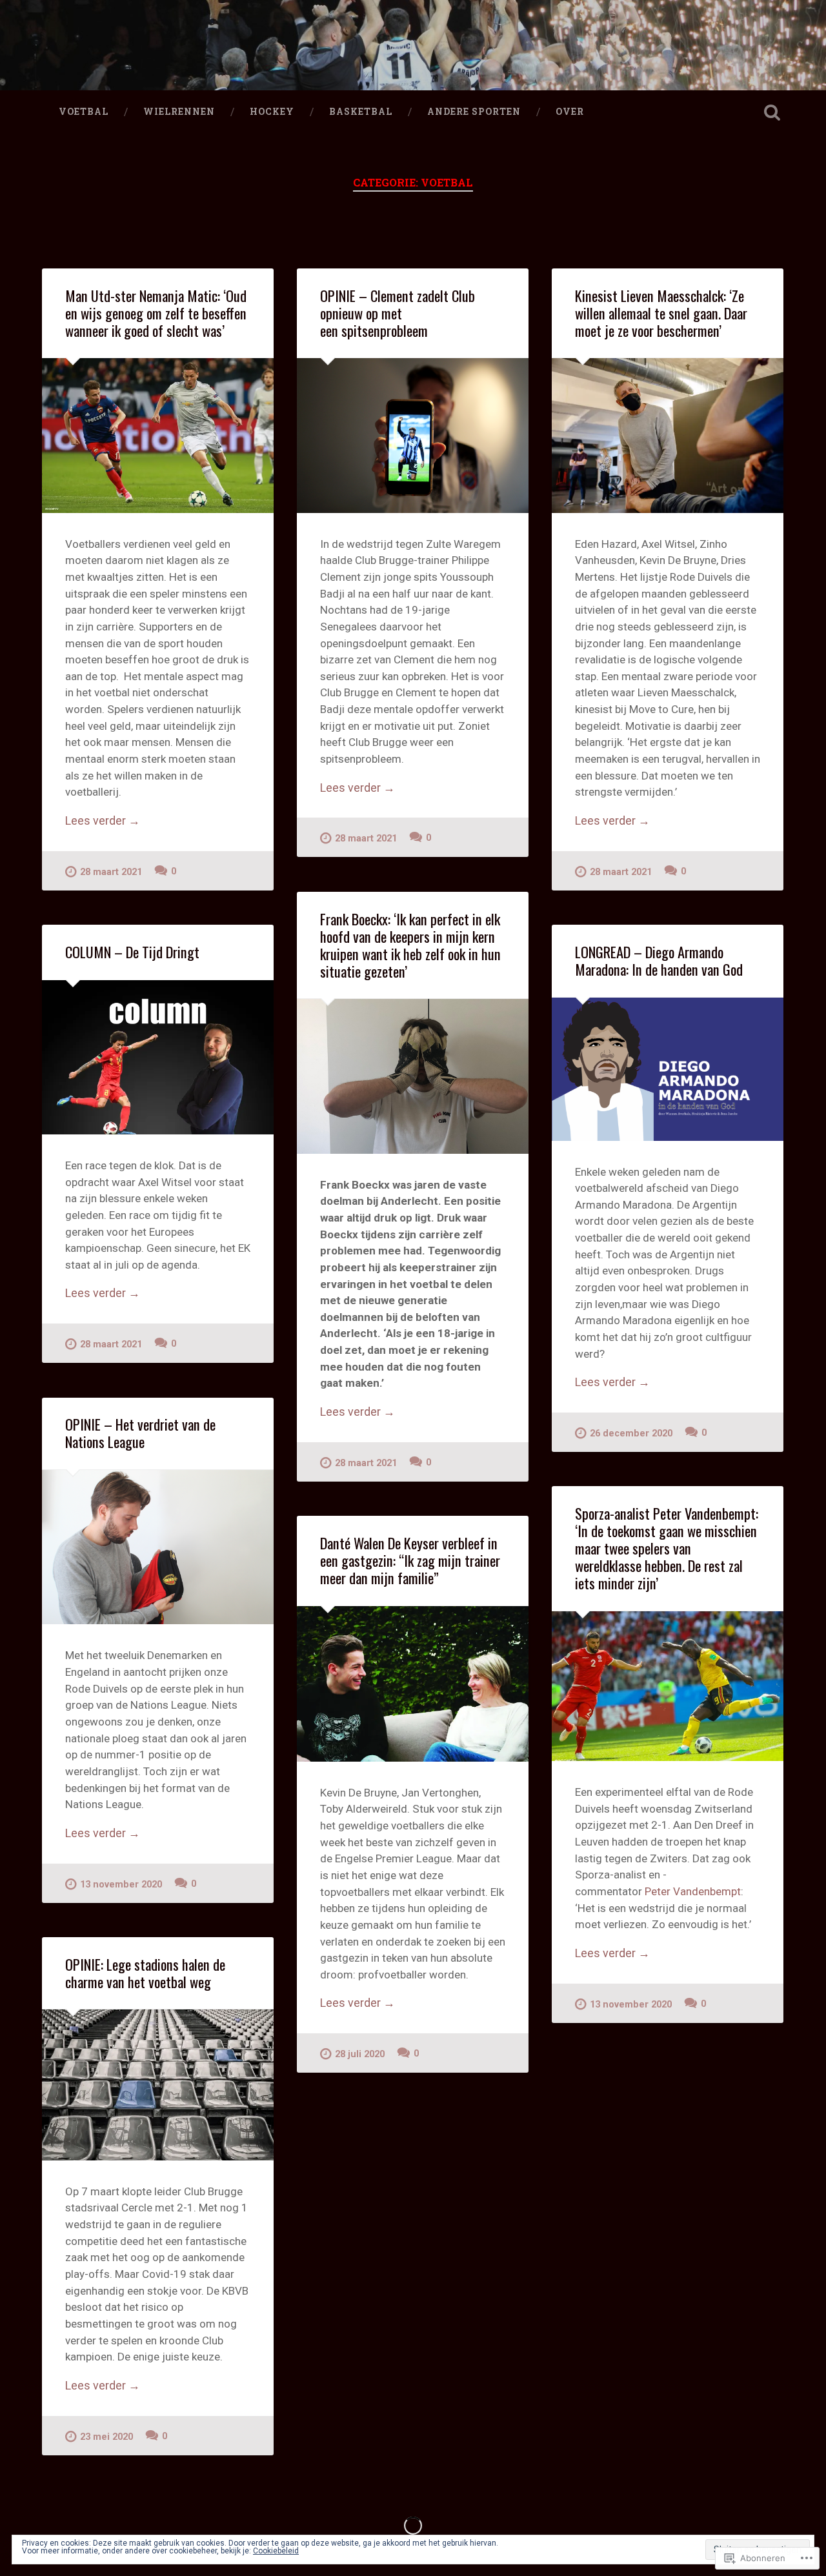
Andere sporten (474, 112)
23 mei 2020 (106, 2437)
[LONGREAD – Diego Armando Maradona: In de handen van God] (668, 1069)
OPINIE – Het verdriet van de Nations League (140, 1433)
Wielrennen (179, 112)
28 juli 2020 (360, 2054)
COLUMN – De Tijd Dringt (132, 952)
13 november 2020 (121, 1885)
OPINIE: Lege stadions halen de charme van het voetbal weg (145, 1973)
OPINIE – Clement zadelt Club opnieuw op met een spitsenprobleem (398, 313)
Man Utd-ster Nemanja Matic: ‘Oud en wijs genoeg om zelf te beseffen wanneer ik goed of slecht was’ (156, 313)
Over (570, 112)
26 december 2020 (631, 1434)
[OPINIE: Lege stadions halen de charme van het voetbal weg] (158, 2085)
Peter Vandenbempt (693, 1891)
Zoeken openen (772, 112)
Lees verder (103, 821)
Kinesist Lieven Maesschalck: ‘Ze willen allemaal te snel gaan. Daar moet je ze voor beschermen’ (661, 313)
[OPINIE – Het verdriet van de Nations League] (158, 1547)
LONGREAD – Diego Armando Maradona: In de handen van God (659, 961)
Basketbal (361, 112)
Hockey (272, 112)
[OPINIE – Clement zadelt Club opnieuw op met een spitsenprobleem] (413, 435)
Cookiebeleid (276, 2551)
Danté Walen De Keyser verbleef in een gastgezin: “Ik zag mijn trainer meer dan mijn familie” (410, 1560)
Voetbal (84, 112)
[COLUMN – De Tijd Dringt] (158, 1057)
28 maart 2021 (111, 872)
